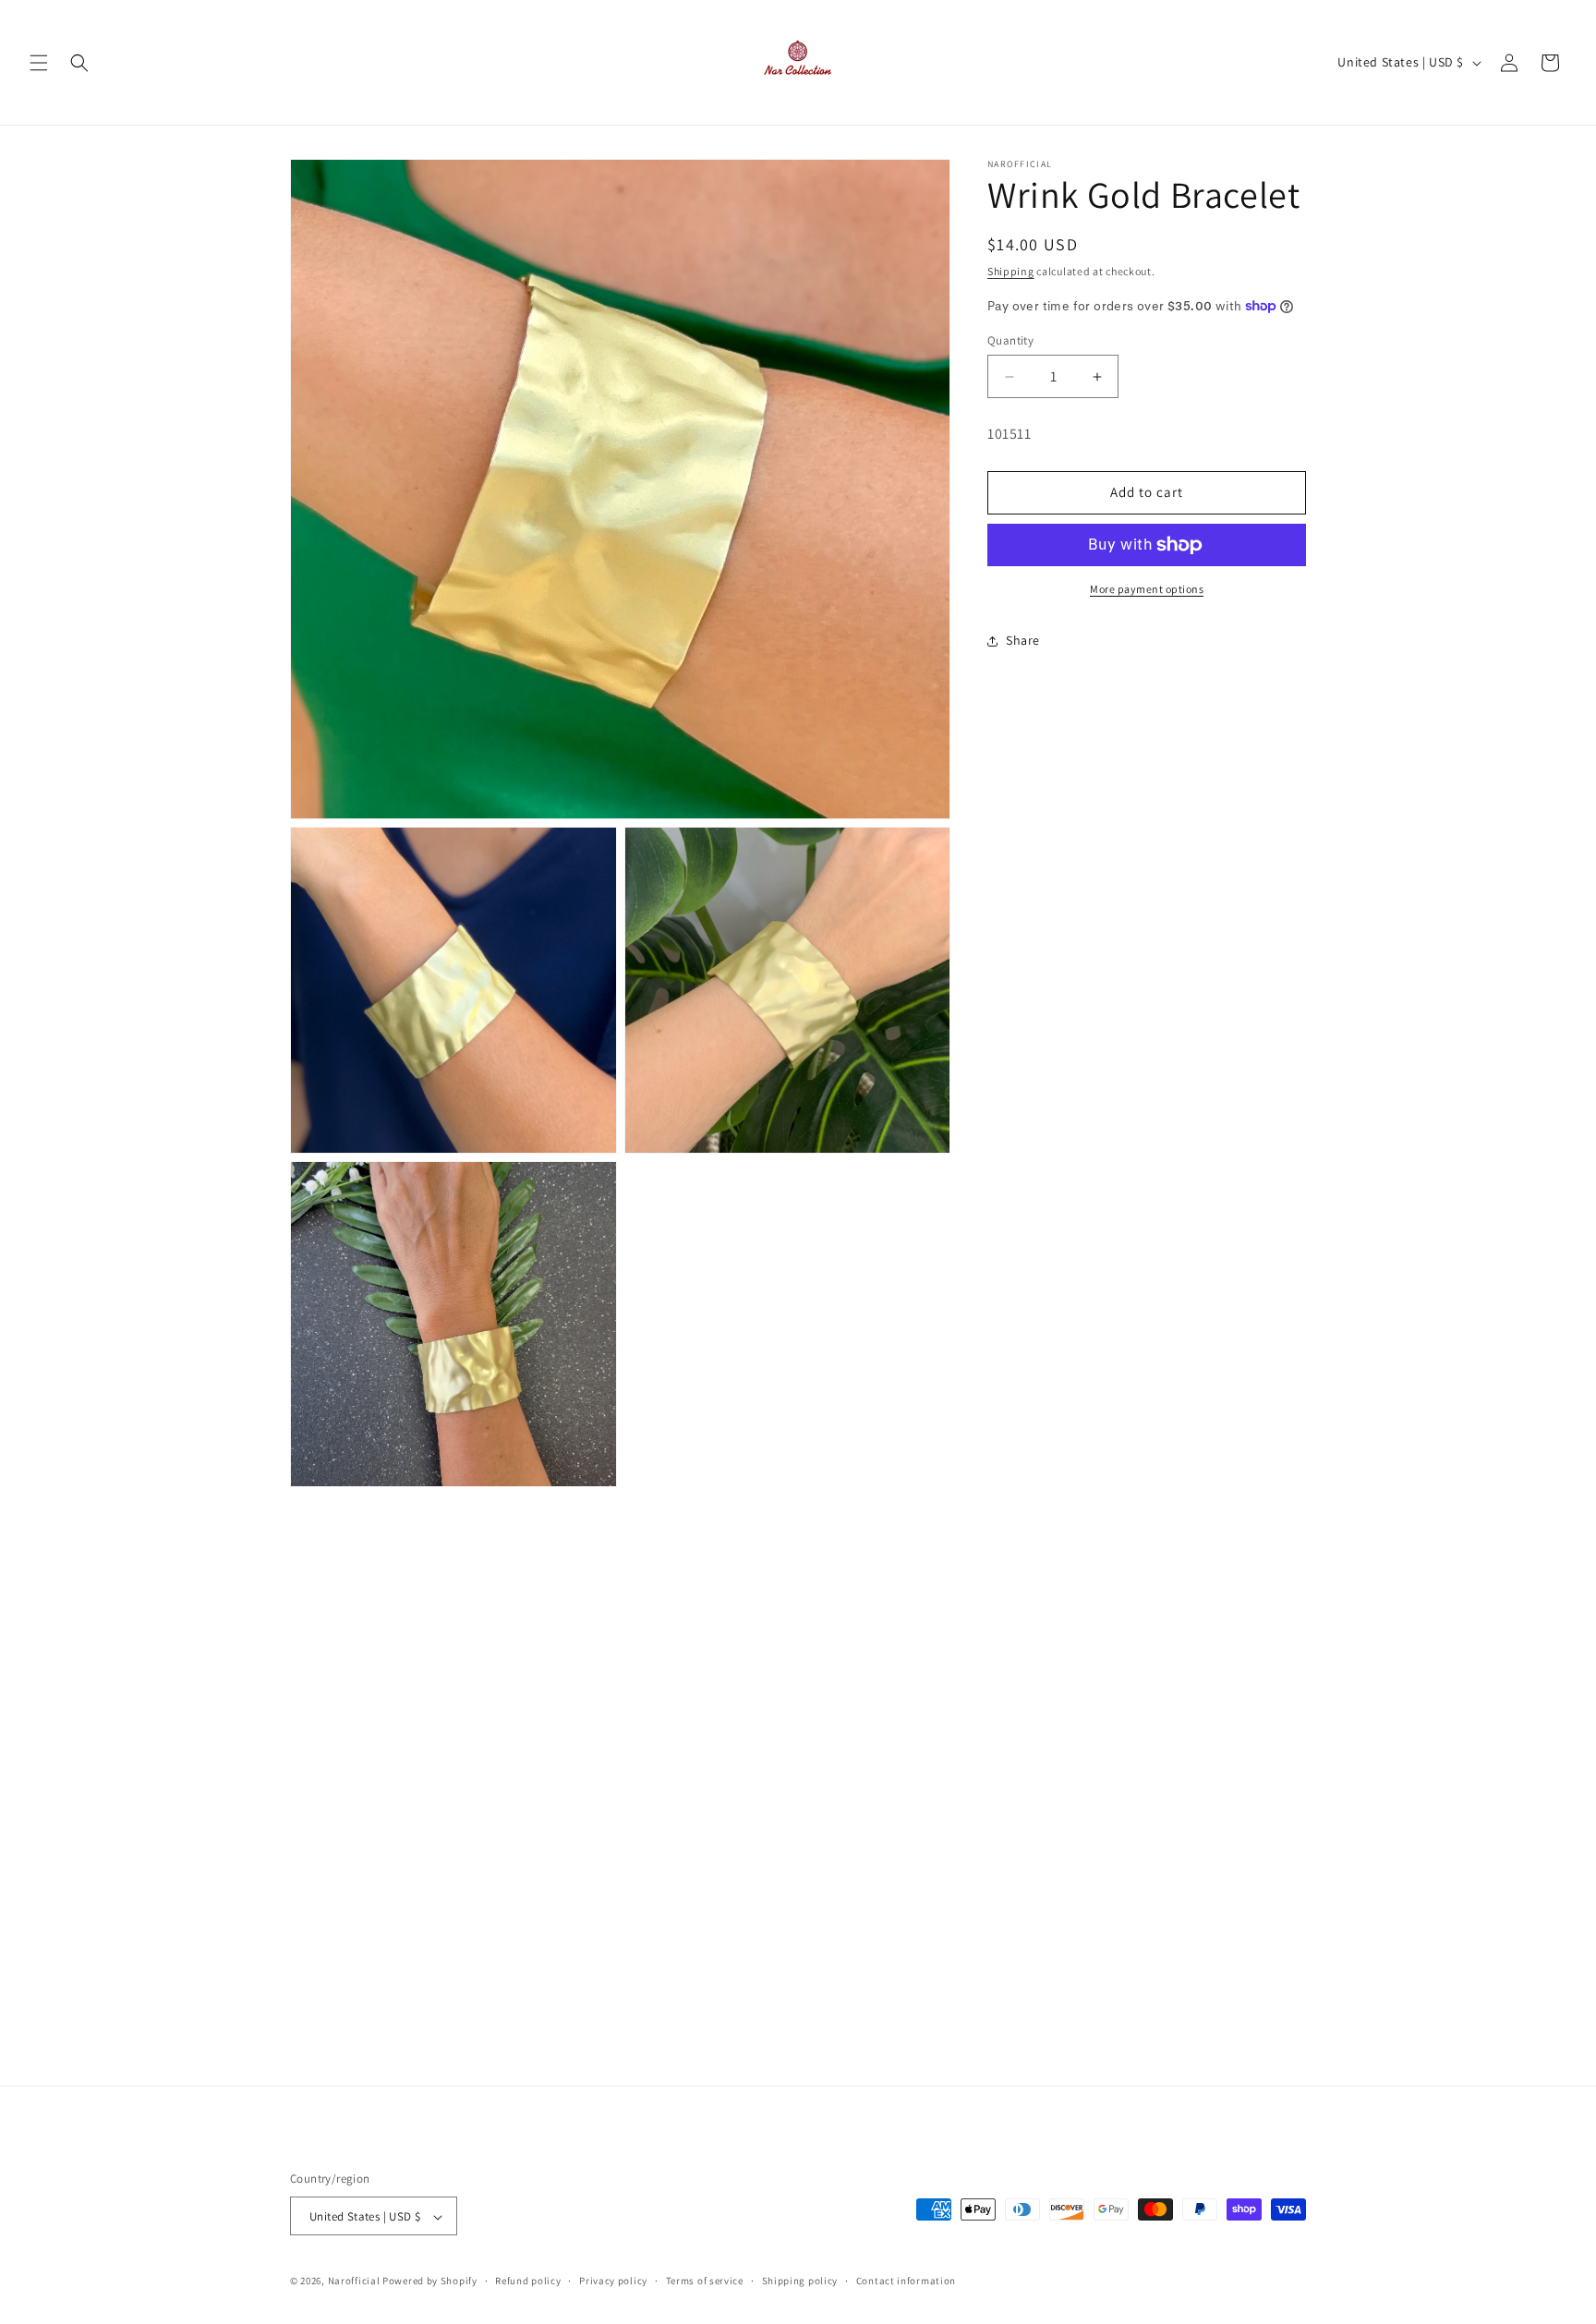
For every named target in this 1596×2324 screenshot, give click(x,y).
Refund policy (528, 2281)
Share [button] (1023, 640)
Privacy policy (613, 2281)
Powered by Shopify (430, 2282)
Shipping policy (800, 2281)
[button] (39, 63)
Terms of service (705, 2281)
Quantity (1010, 340)
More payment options (1147, 589)
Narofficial (354, 2282)
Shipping (1011, 271)
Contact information (906, 2281)
